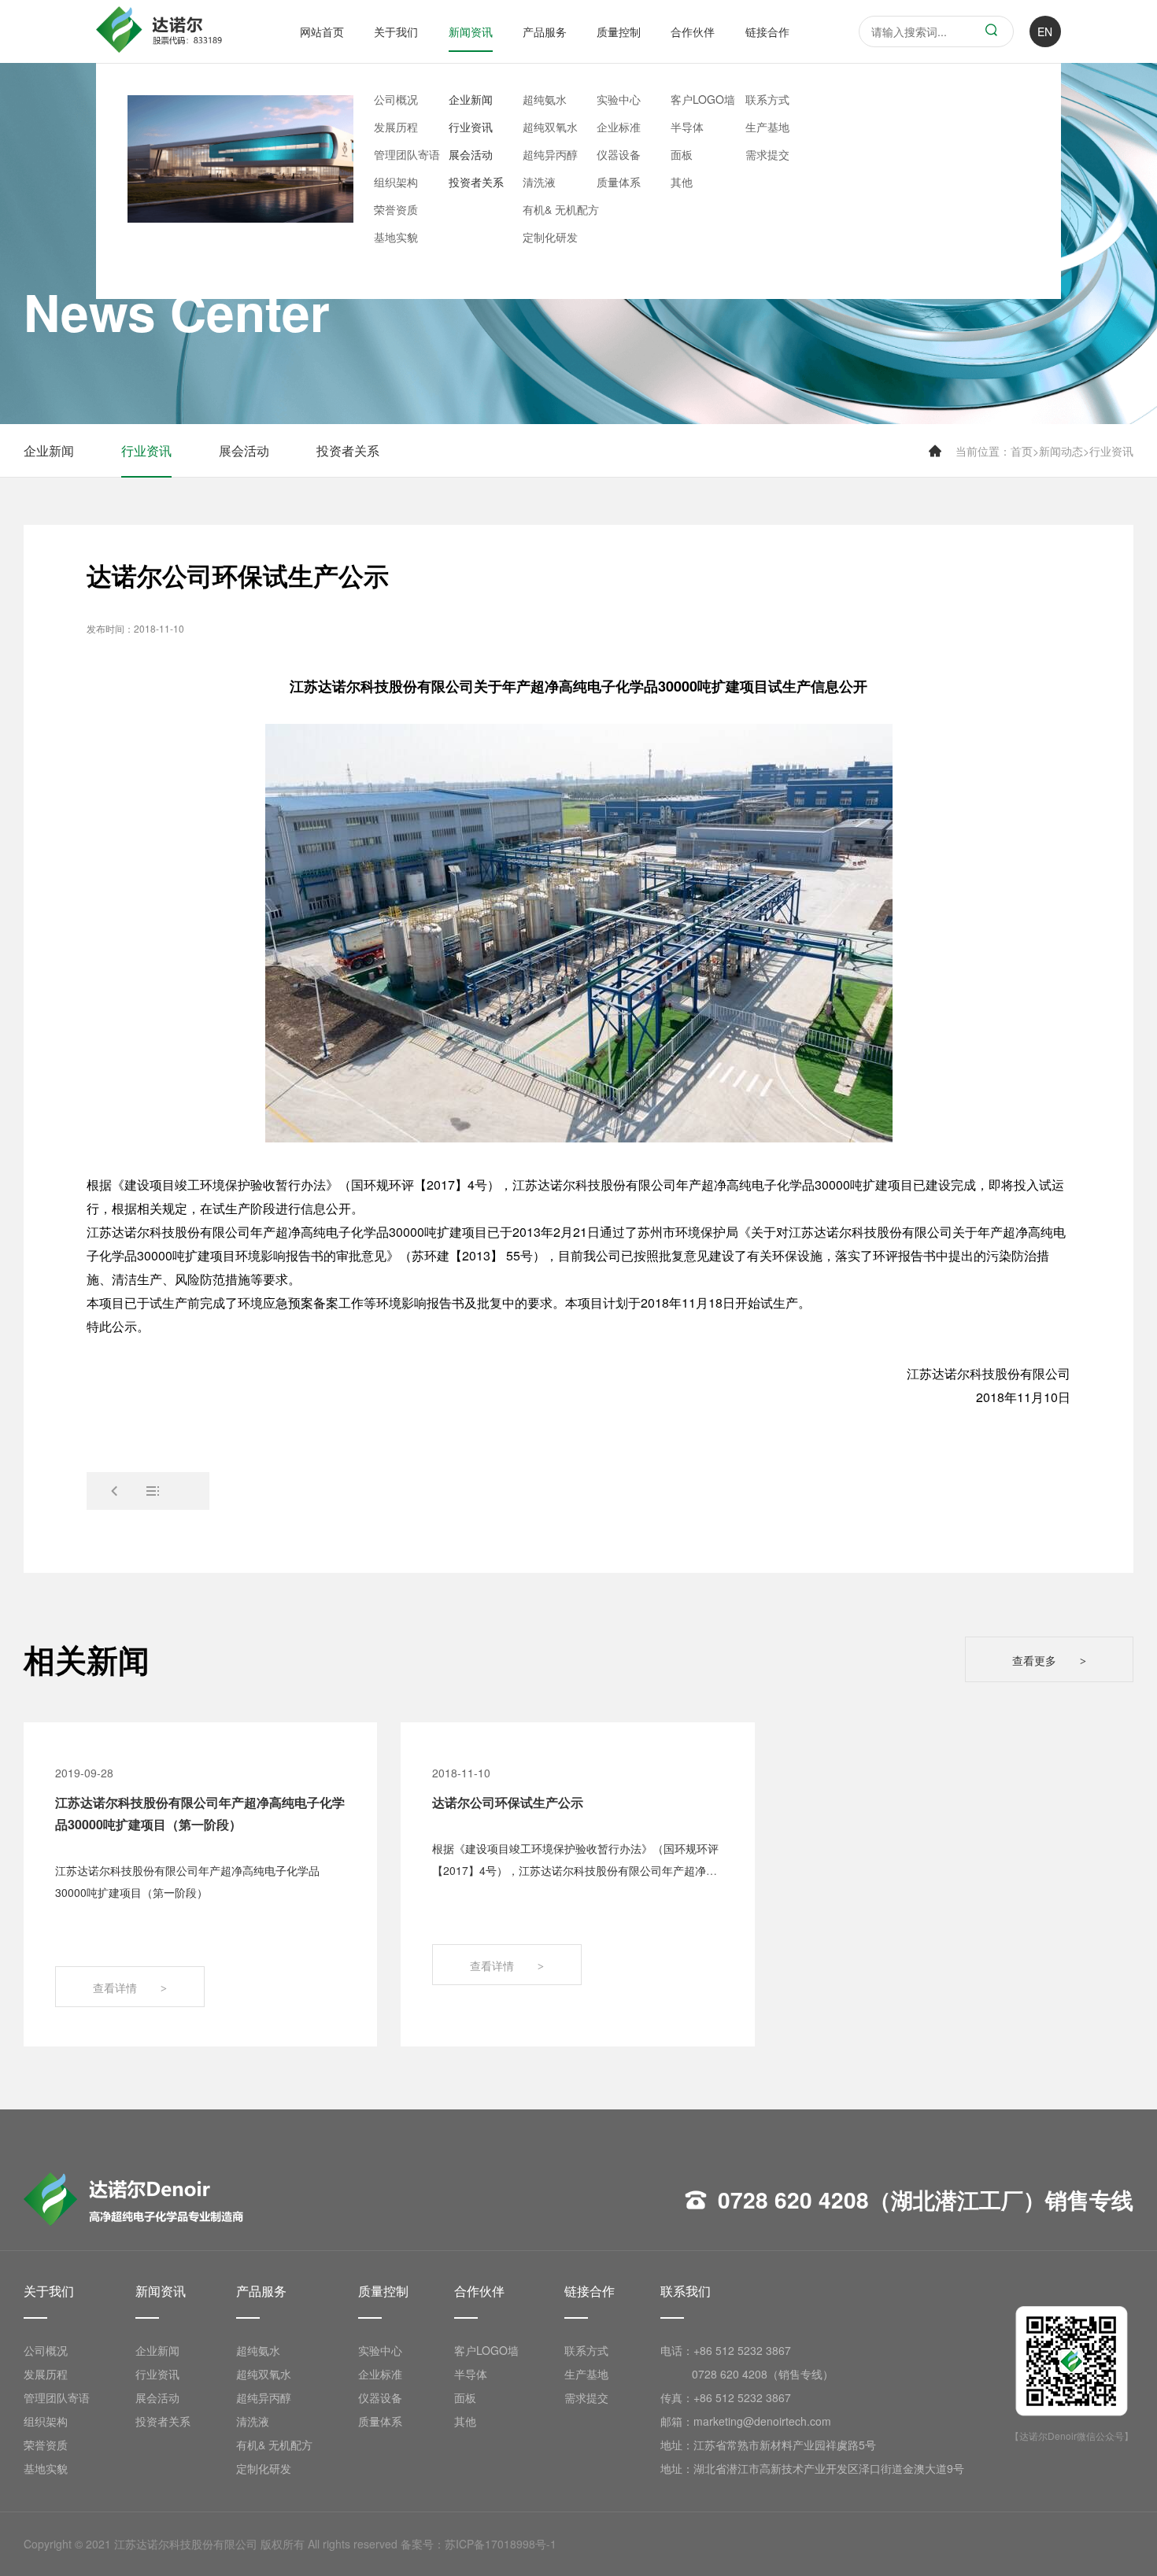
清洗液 (539, 182)
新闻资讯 (471, 31)
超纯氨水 (545, 99)
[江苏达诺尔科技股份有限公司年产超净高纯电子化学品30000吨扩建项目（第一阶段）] (115, 1491)
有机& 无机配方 (561, 209)
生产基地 (767, 127)
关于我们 (396, 31)
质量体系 (619, 182)
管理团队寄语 (407, 154)
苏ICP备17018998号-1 (501, 2544)
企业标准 (619, 127)
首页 (1022, 451)
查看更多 (1049, 1660)
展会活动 (471, 154)
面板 (682, 154)
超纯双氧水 (550, 127)
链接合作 (767, 31)
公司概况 (396, 99)
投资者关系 (476, 182)
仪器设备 (619, 154)
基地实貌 (396, 237)
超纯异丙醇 (550, 154)
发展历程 (396, 127)
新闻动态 (1061, 451)
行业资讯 (471, 127)
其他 (682, 182)
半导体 (687, 127)
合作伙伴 (693, 31)
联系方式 (767, 99)
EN (1045, 31)
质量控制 (619, 31)
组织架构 (396, 182)
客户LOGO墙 (703, 99)
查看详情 (130, 1987)
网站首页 (322, 31)
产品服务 (545, 31)
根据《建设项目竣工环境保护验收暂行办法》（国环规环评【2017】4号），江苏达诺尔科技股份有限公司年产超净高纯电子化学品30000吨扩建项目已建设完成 (575, 1870)
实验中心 (619, 99)
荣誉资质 (396, 209)
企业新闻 (471, 99)
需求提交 (767, 154)
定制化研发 (550, 237)
